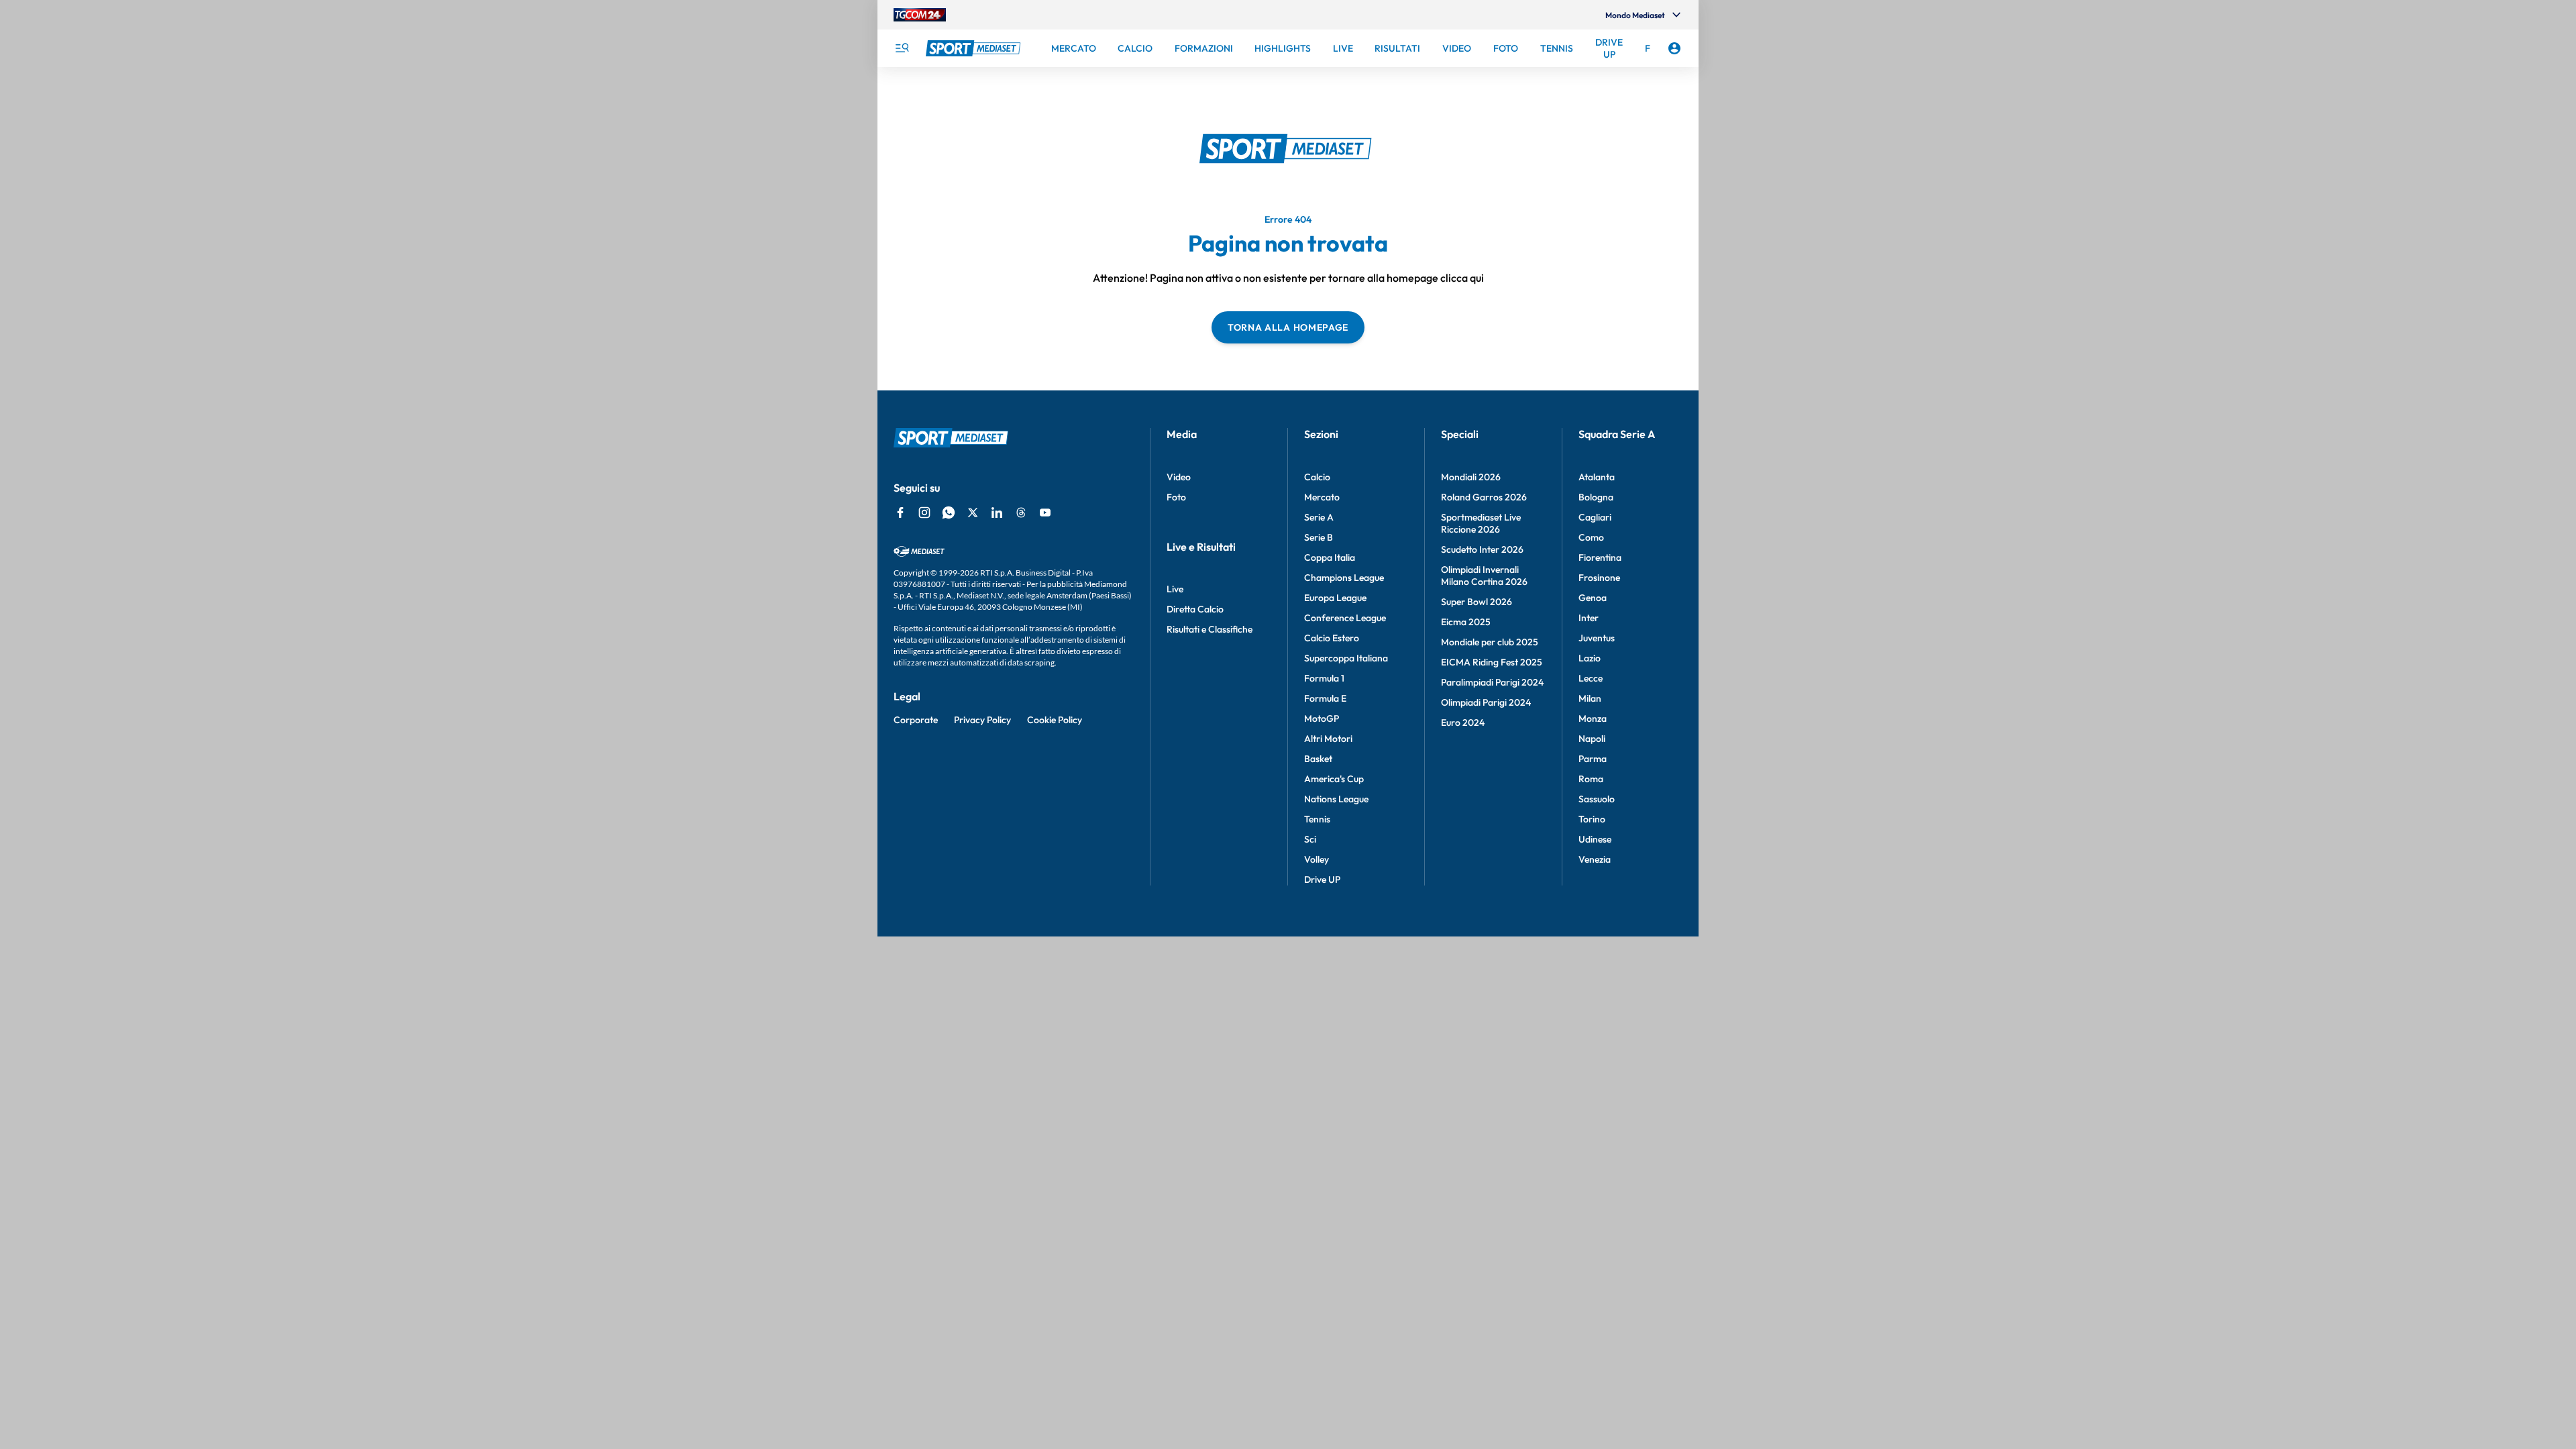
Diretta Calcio (1195, 609)
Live (1175, 589)
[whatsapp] (949, 513)
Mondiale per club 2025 (1490, 642)
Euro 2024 (1463, 722)
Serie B (1319, 537)
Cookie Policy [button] (1055, 720)
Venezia (1595, 859)
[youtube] (1045, 513)
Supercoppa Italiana (1346, 658)
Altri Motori (1328, 739)
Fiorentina (1600, 557)
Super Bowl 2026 (1477, 602)
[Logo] (975, 48)
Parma (1593, 759)
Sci (1310, 839)
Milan (1590, 698)
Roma (1591, 779)
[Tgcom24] (920, 15)
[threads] (1021, 513)
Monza (1593, 718)
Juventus (1597, 638)
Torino (1592, 819)
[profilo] (1674, 48)
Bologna (1596, 497)
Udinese (1595, 839)
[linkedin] (997, 513)
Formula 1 (1324, 678)
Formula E (1325, 698)
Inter (1589, 618)
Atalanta (1597, 477)
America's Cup (1334, 779)
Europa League (1335, 598)
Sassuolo (1597, 799)
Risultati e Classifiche (1210, 629)
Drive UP (1322, 879)
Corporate (916, 720)
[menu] (902, 48)
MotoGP (1322, 718)
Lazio (1590, 658)
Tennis (1317, 819)
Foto (1176, 497)
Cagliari (1595, 517)
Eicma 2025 (1466, 622)
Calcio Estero (1332, 638)
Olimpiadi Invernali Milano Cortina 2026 (1484, 576)
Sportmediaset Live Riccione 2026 (1481, 523)
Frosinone (1599, 578)
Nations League (1336, 799)
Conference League (1345, 618)
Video (1179, 477)
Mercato (1322, 497)
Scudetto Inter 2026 (1482, 549)
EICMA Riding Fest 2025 (1492, 662)
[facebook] (900, 513)
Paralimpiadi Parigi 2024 (1492, 682)
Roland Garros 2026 (1484, 497)
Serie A (1319, 517)
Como (1591, 537)
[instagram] (924, 513)
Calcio (1317, 477)
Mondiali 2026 (1471, 477)
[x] (973, 513)
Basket (1318, 759)
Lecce (1591, 678)
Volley (1317, 859)
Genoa (1593, 598)
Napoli (1592, 739)
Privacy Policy (982, 720)
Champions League (1344, 578)
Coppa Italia (1330, 557)
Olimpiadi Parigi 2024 (1486, 702)
